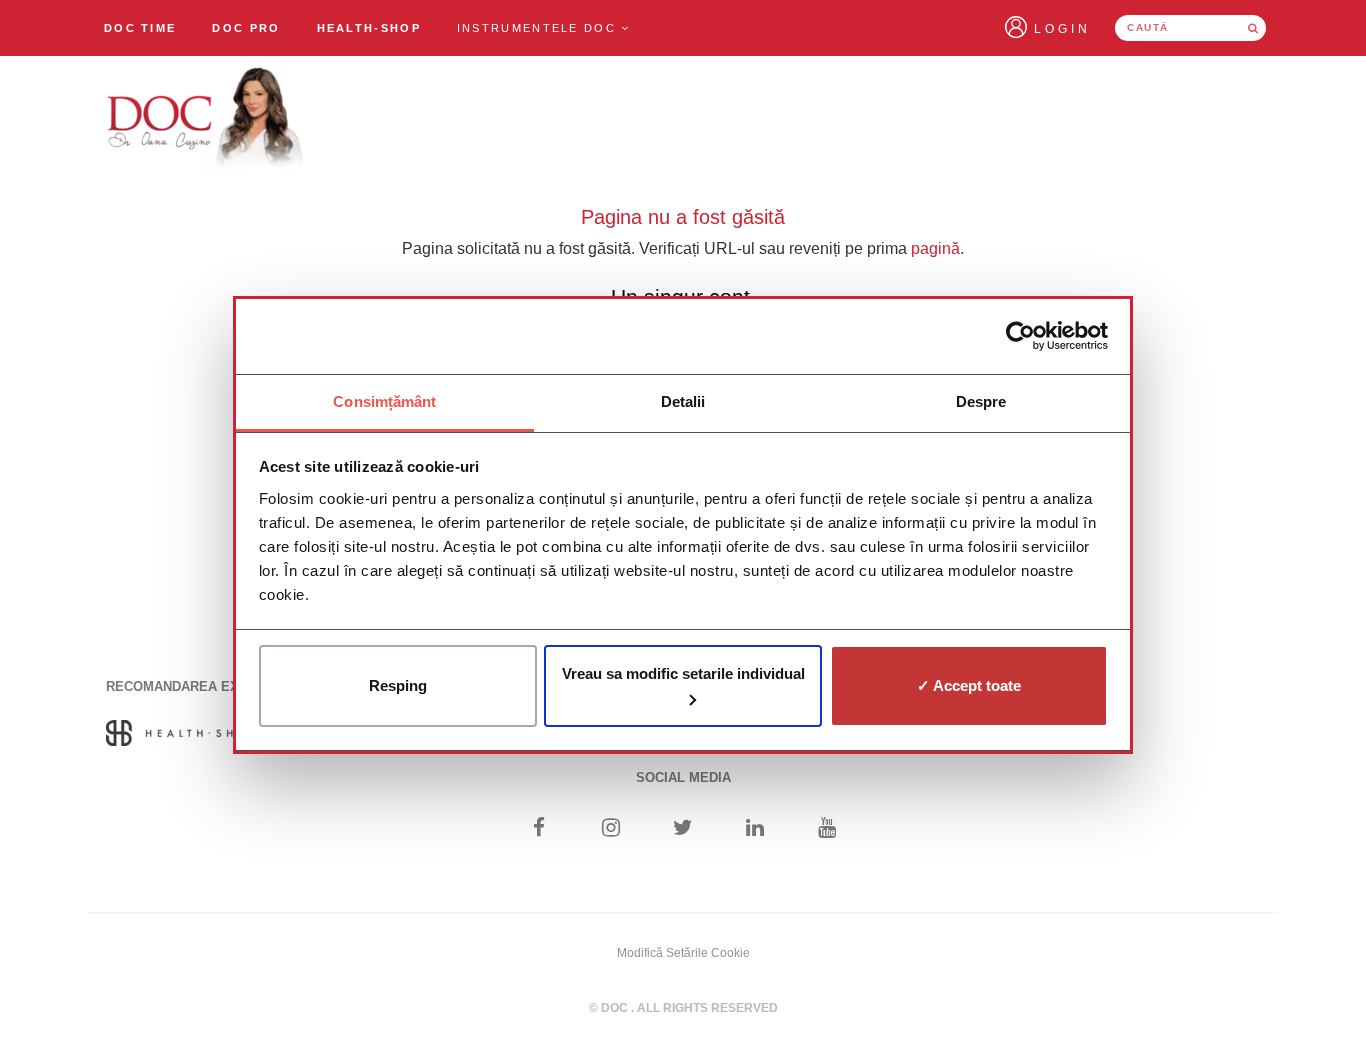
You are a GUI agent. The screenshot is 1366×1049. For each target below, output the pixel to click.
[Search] (1253, 28)
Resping (398, 685)
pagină (935, 248)
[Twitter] (683, 829)
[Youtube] (827, 829)
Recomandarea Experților (205, 686)
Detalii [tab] (683, 401)
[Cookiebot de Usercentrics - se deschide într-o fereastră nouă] (1020, 336)
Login (1062, 29)
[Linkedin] (755, 829)
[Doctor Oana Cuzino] (206, 121)
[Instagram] (610, 829)
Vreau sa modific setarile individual (683, 673)
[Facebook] (538, 829)
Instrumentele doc (539, 28)
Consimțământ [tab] (384, 401)
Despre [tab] (981, 401)
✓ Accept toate (969, 685)
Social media (683, 777)
